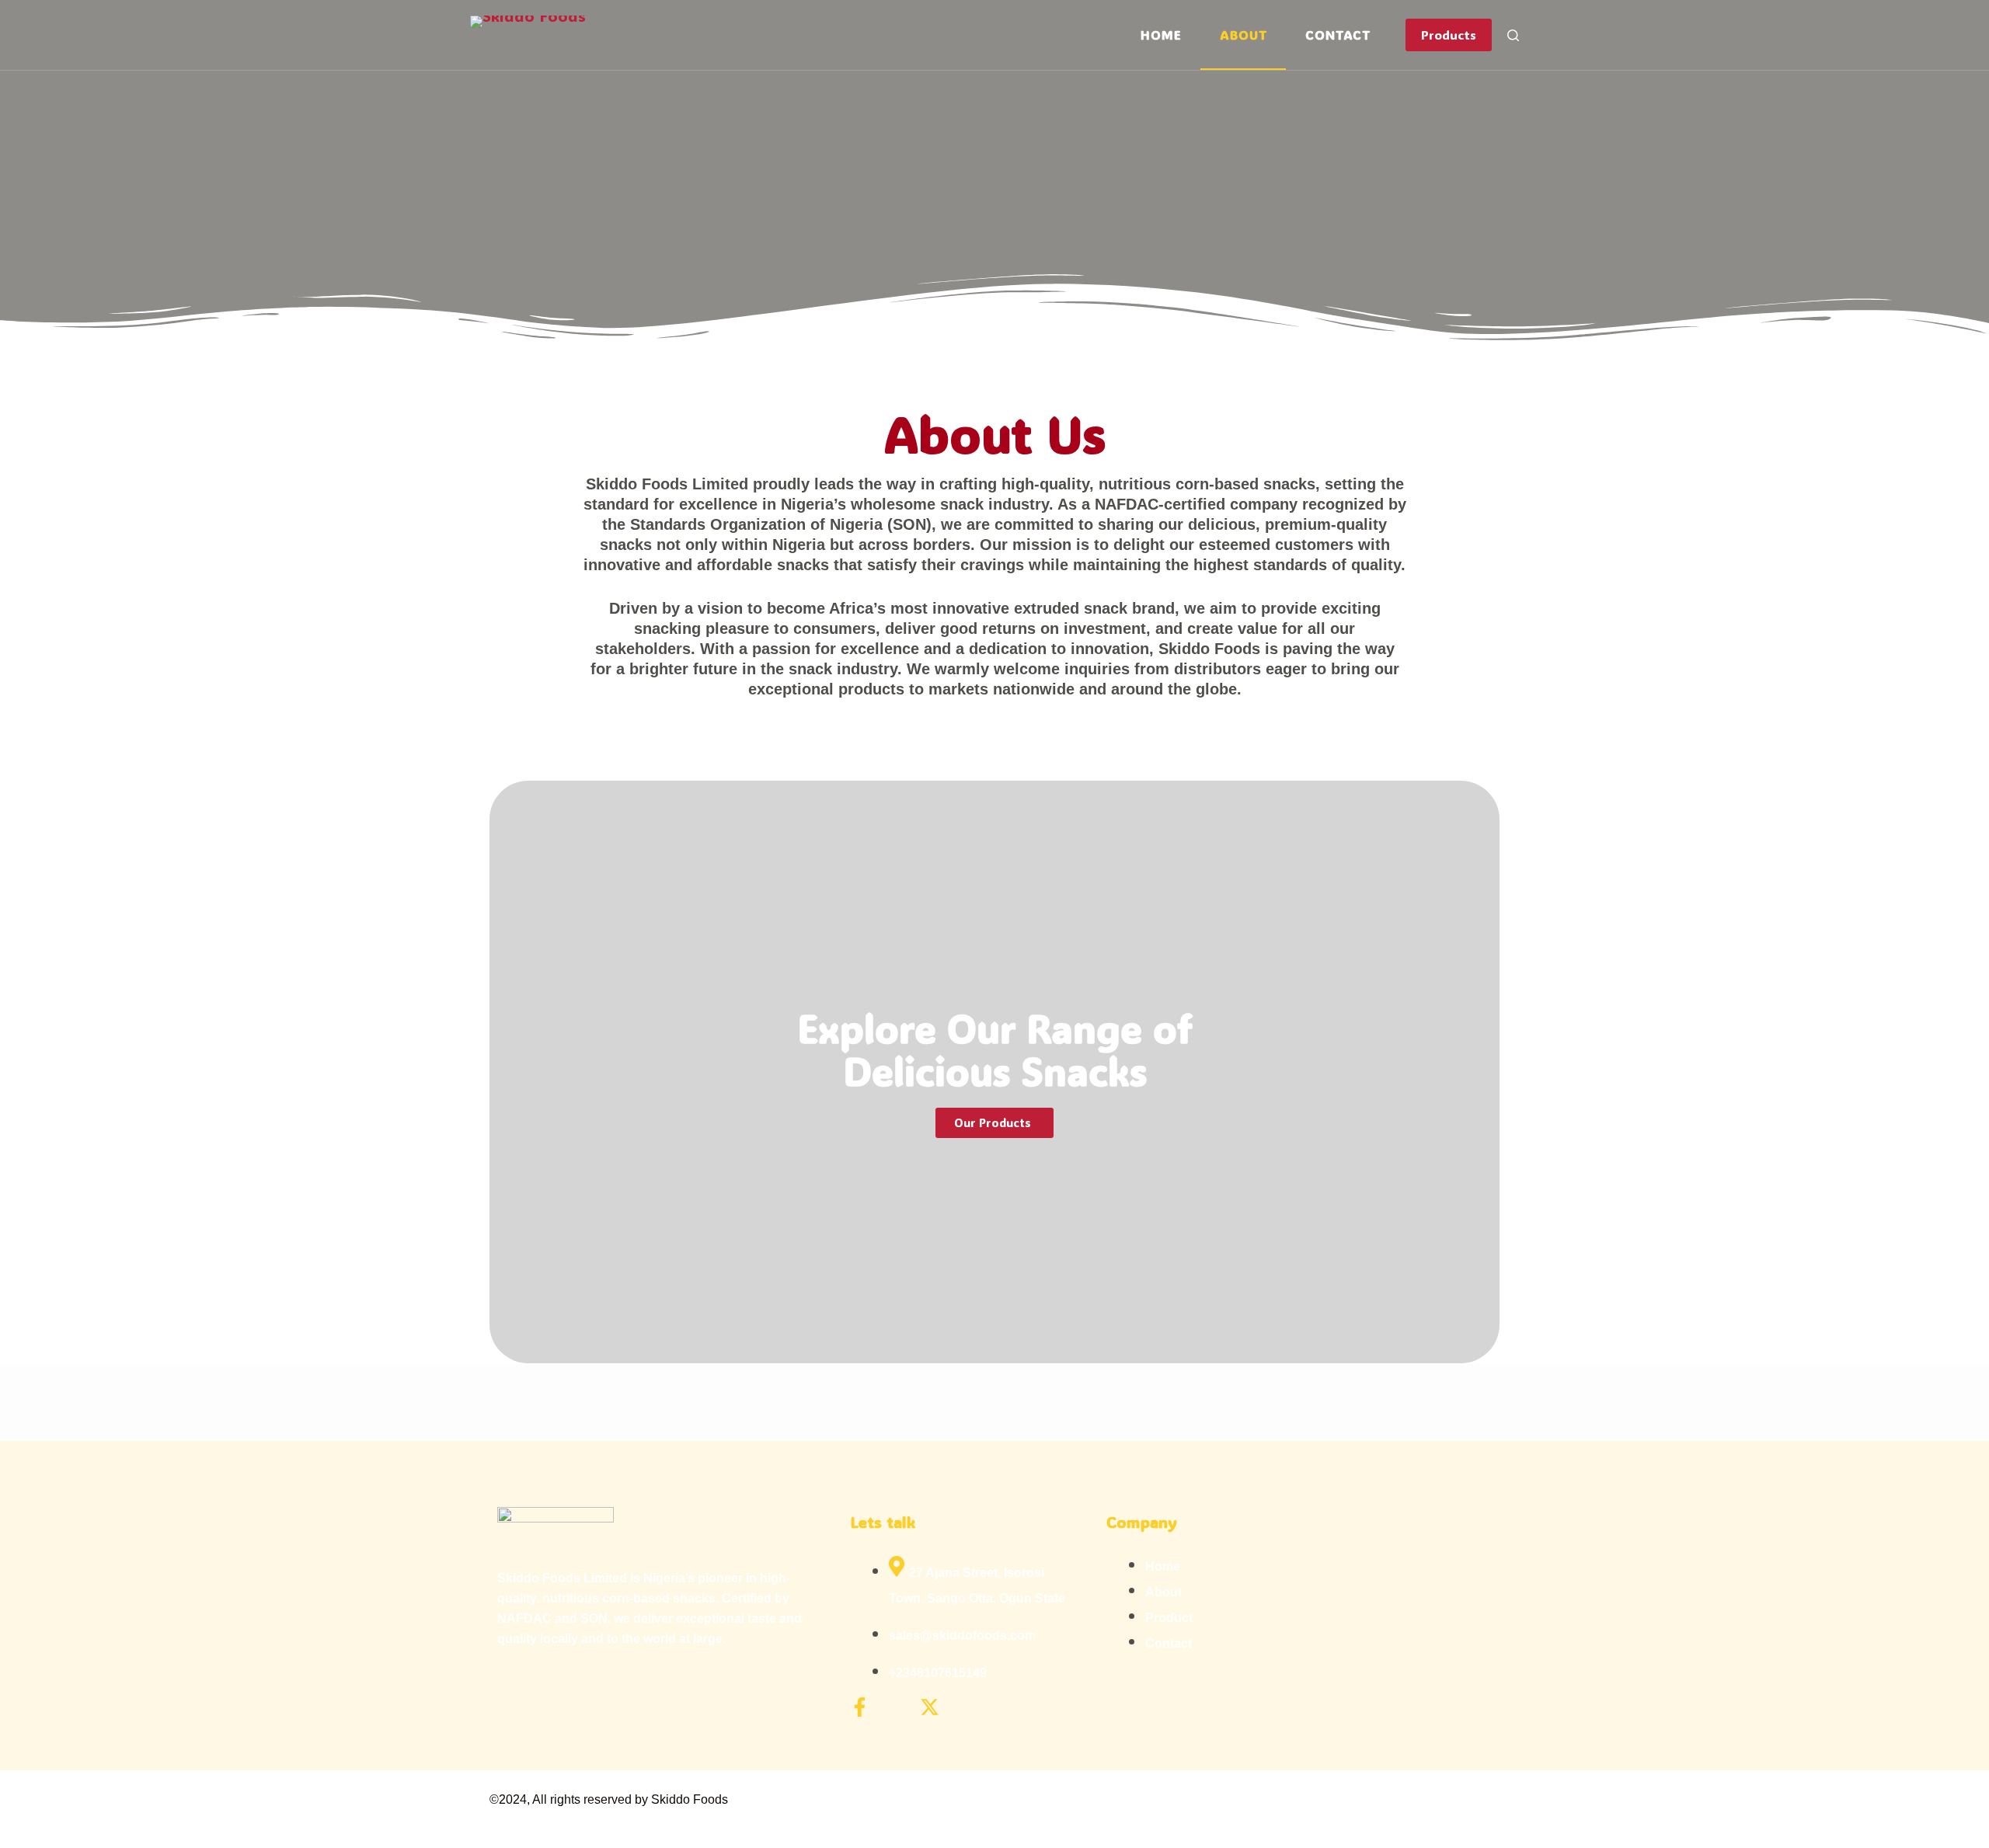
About (1243, 35)
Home (1161, 35)
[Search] (1513, 35)
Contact (1338, 35)
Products (1449, 35)
